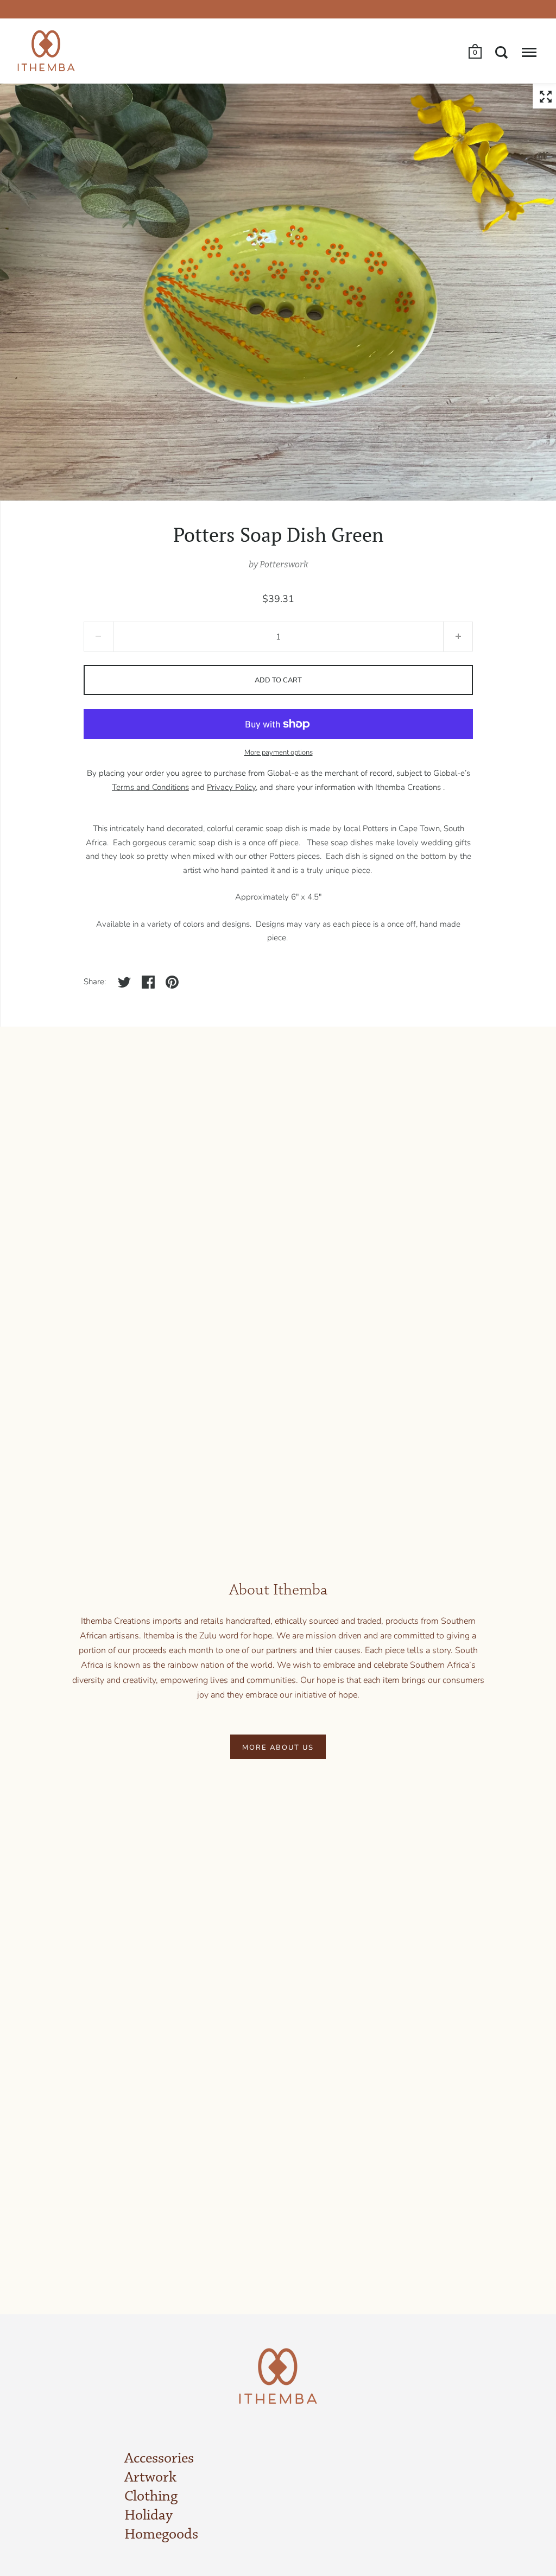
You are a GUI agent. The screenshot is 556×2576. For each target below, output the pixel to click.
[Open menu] (529, 52)
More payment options (279, 752)
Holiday (149, 2516)
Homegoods (161, 2535)
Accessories (159, 2459)
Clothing (151, 2497)
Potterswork (284, 564)
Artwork (150, 2478)
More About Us (278, 1748)
